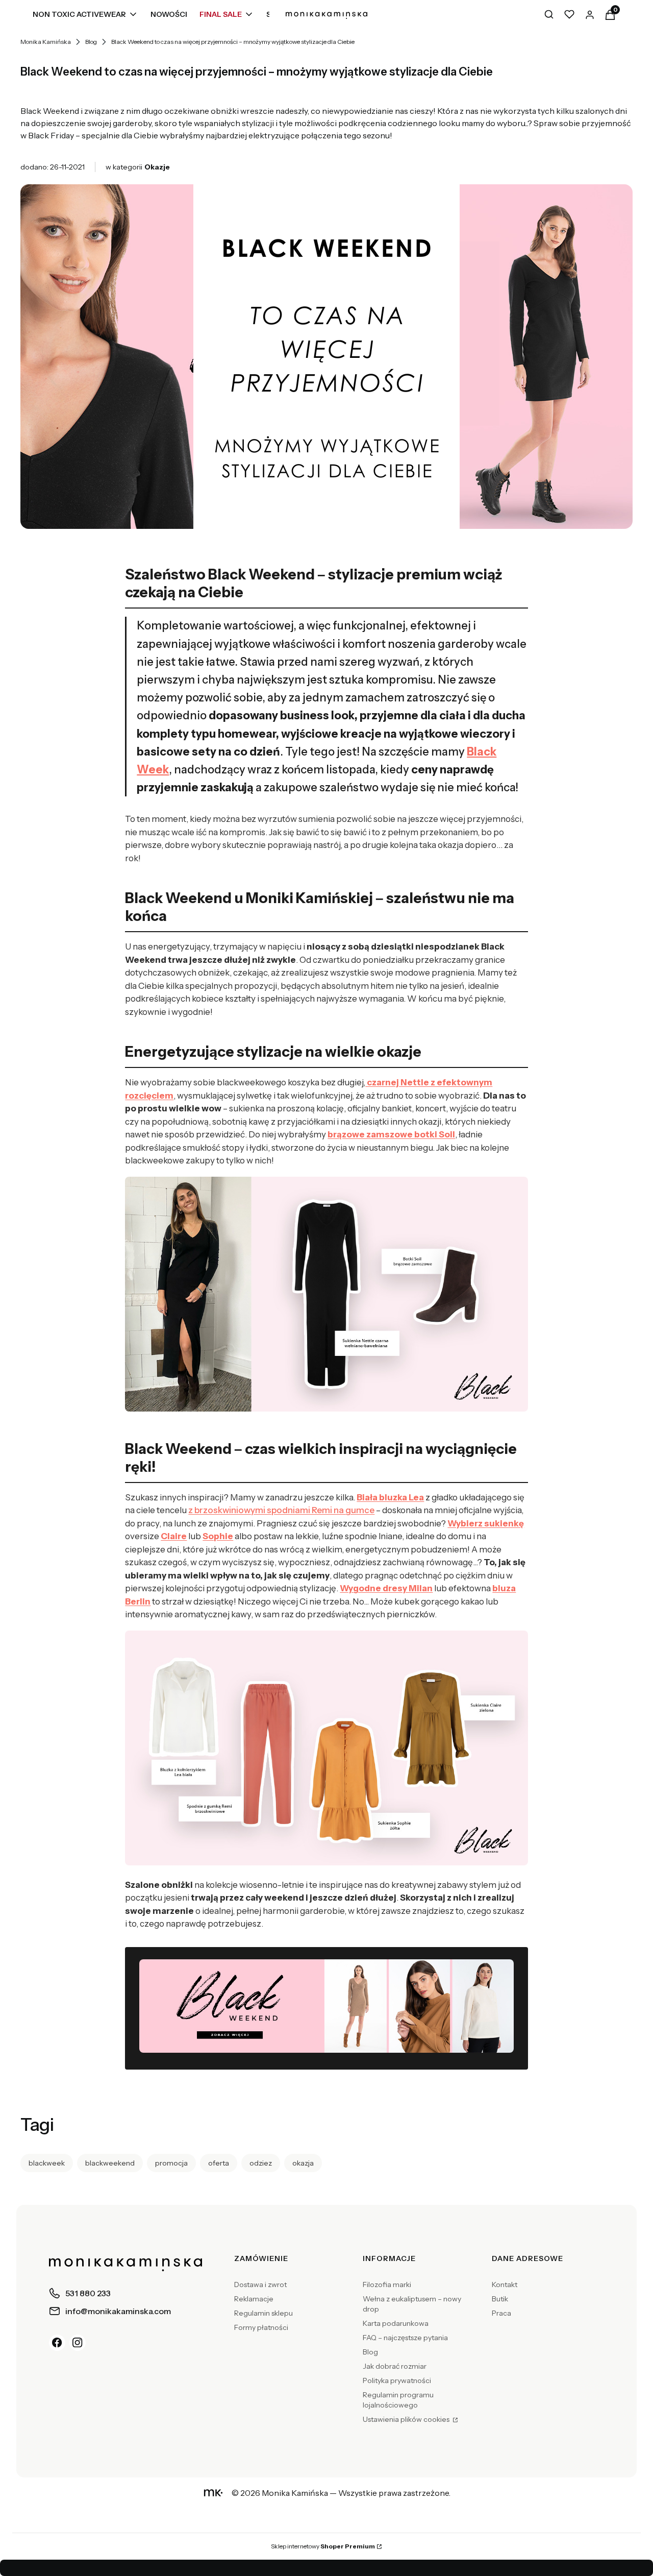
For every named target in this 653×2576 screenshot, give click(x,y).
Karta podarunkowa (396, 2323)
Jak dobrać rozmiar (395, 2366)
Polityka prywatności (397, 2380)
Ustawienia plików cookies (407, 2419)
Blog (91, 42)
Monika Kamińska (46, 42)
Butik (500, 2299)
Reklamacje (254, 2299)
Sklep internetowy (323, 2546)
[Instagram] (78, 2343)
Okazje (157, 167)
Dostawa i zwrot (260, 2285)
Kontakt (505, 2285)
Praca (501, 2313)
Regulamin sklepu (263, 2313)
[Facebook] (57, 2343)
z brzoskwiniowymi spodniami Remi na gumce (281, 1510)
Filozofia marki (387, 2285)
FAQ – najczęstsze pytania (405, 2338)
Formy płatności (261, 2327)
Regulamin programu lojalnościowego (398, 2400)
